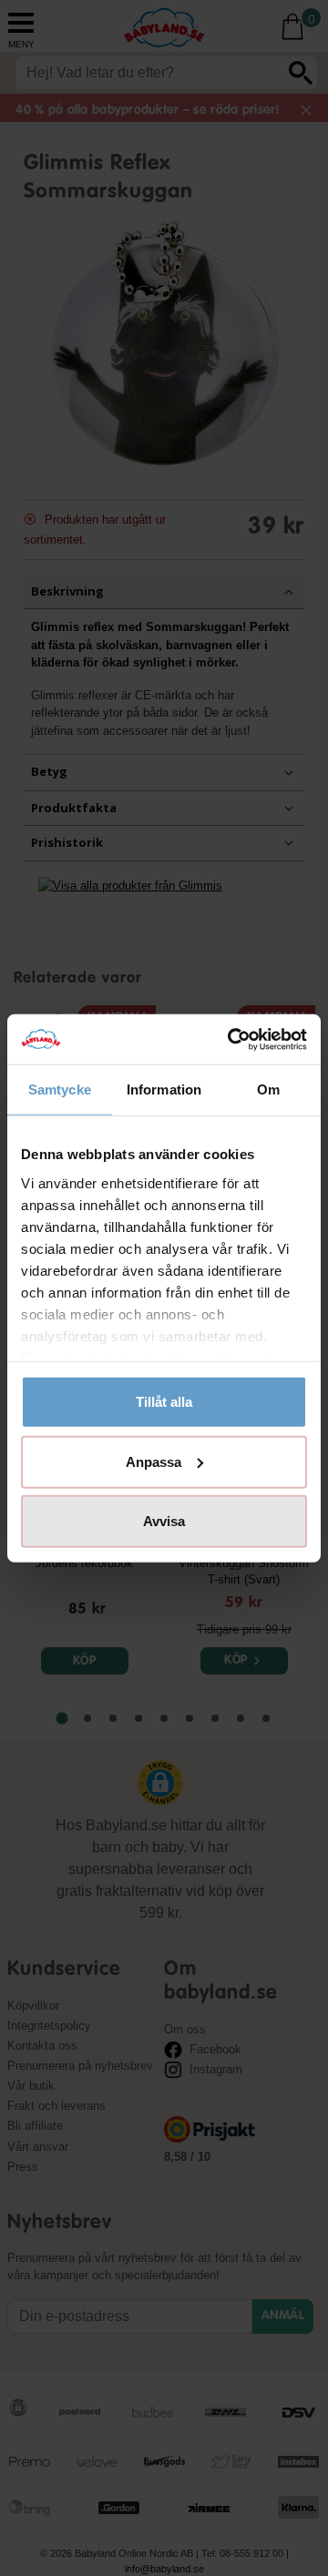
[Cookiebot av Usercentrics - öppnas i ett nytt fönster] (231, 1039)
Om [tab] (268, 1089)
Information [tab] (164, 1089)
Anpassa (154, 1461)
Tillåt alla (164, 1402)
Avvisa (164, 1521)
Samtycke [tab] (60, 1089)
